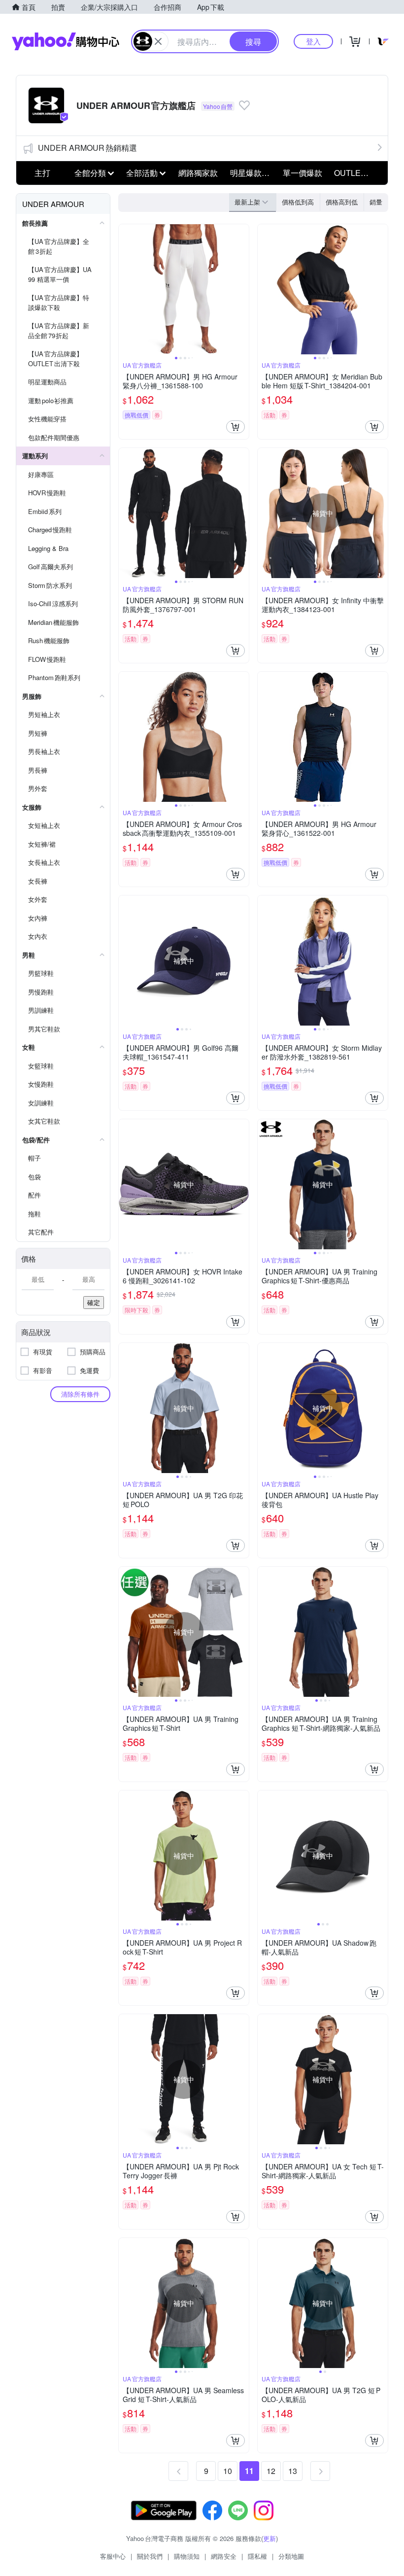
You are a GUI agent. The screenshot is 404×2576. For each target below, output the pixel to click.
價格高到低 (342, 202)
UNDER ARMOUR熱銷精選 (87, 148)
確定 (94, 1302)
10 (228, 2471)
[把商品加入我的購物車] (236, 427)
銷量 (376, 202)
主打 (42, 173)
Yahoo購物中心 (66, 41)
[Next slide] (242, 289)
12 (271, 2471)
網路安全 (224, 2556)
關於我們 (150, 2556)
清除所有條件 (80, 1394)
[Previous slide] (125, 289)
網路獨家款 (198, 173)
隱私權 (257, 2556)
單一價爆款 (303, 173)
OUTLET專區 (357, 173)
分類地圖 (291, 2556)
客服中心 (113, 2556)
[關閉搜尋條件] (158, 41)
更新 (269, 2538)
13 (293, 2471)
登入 (313, 41)
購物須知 (187, 2556)
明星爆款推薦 (253, 173)
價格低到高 (298, 202)
